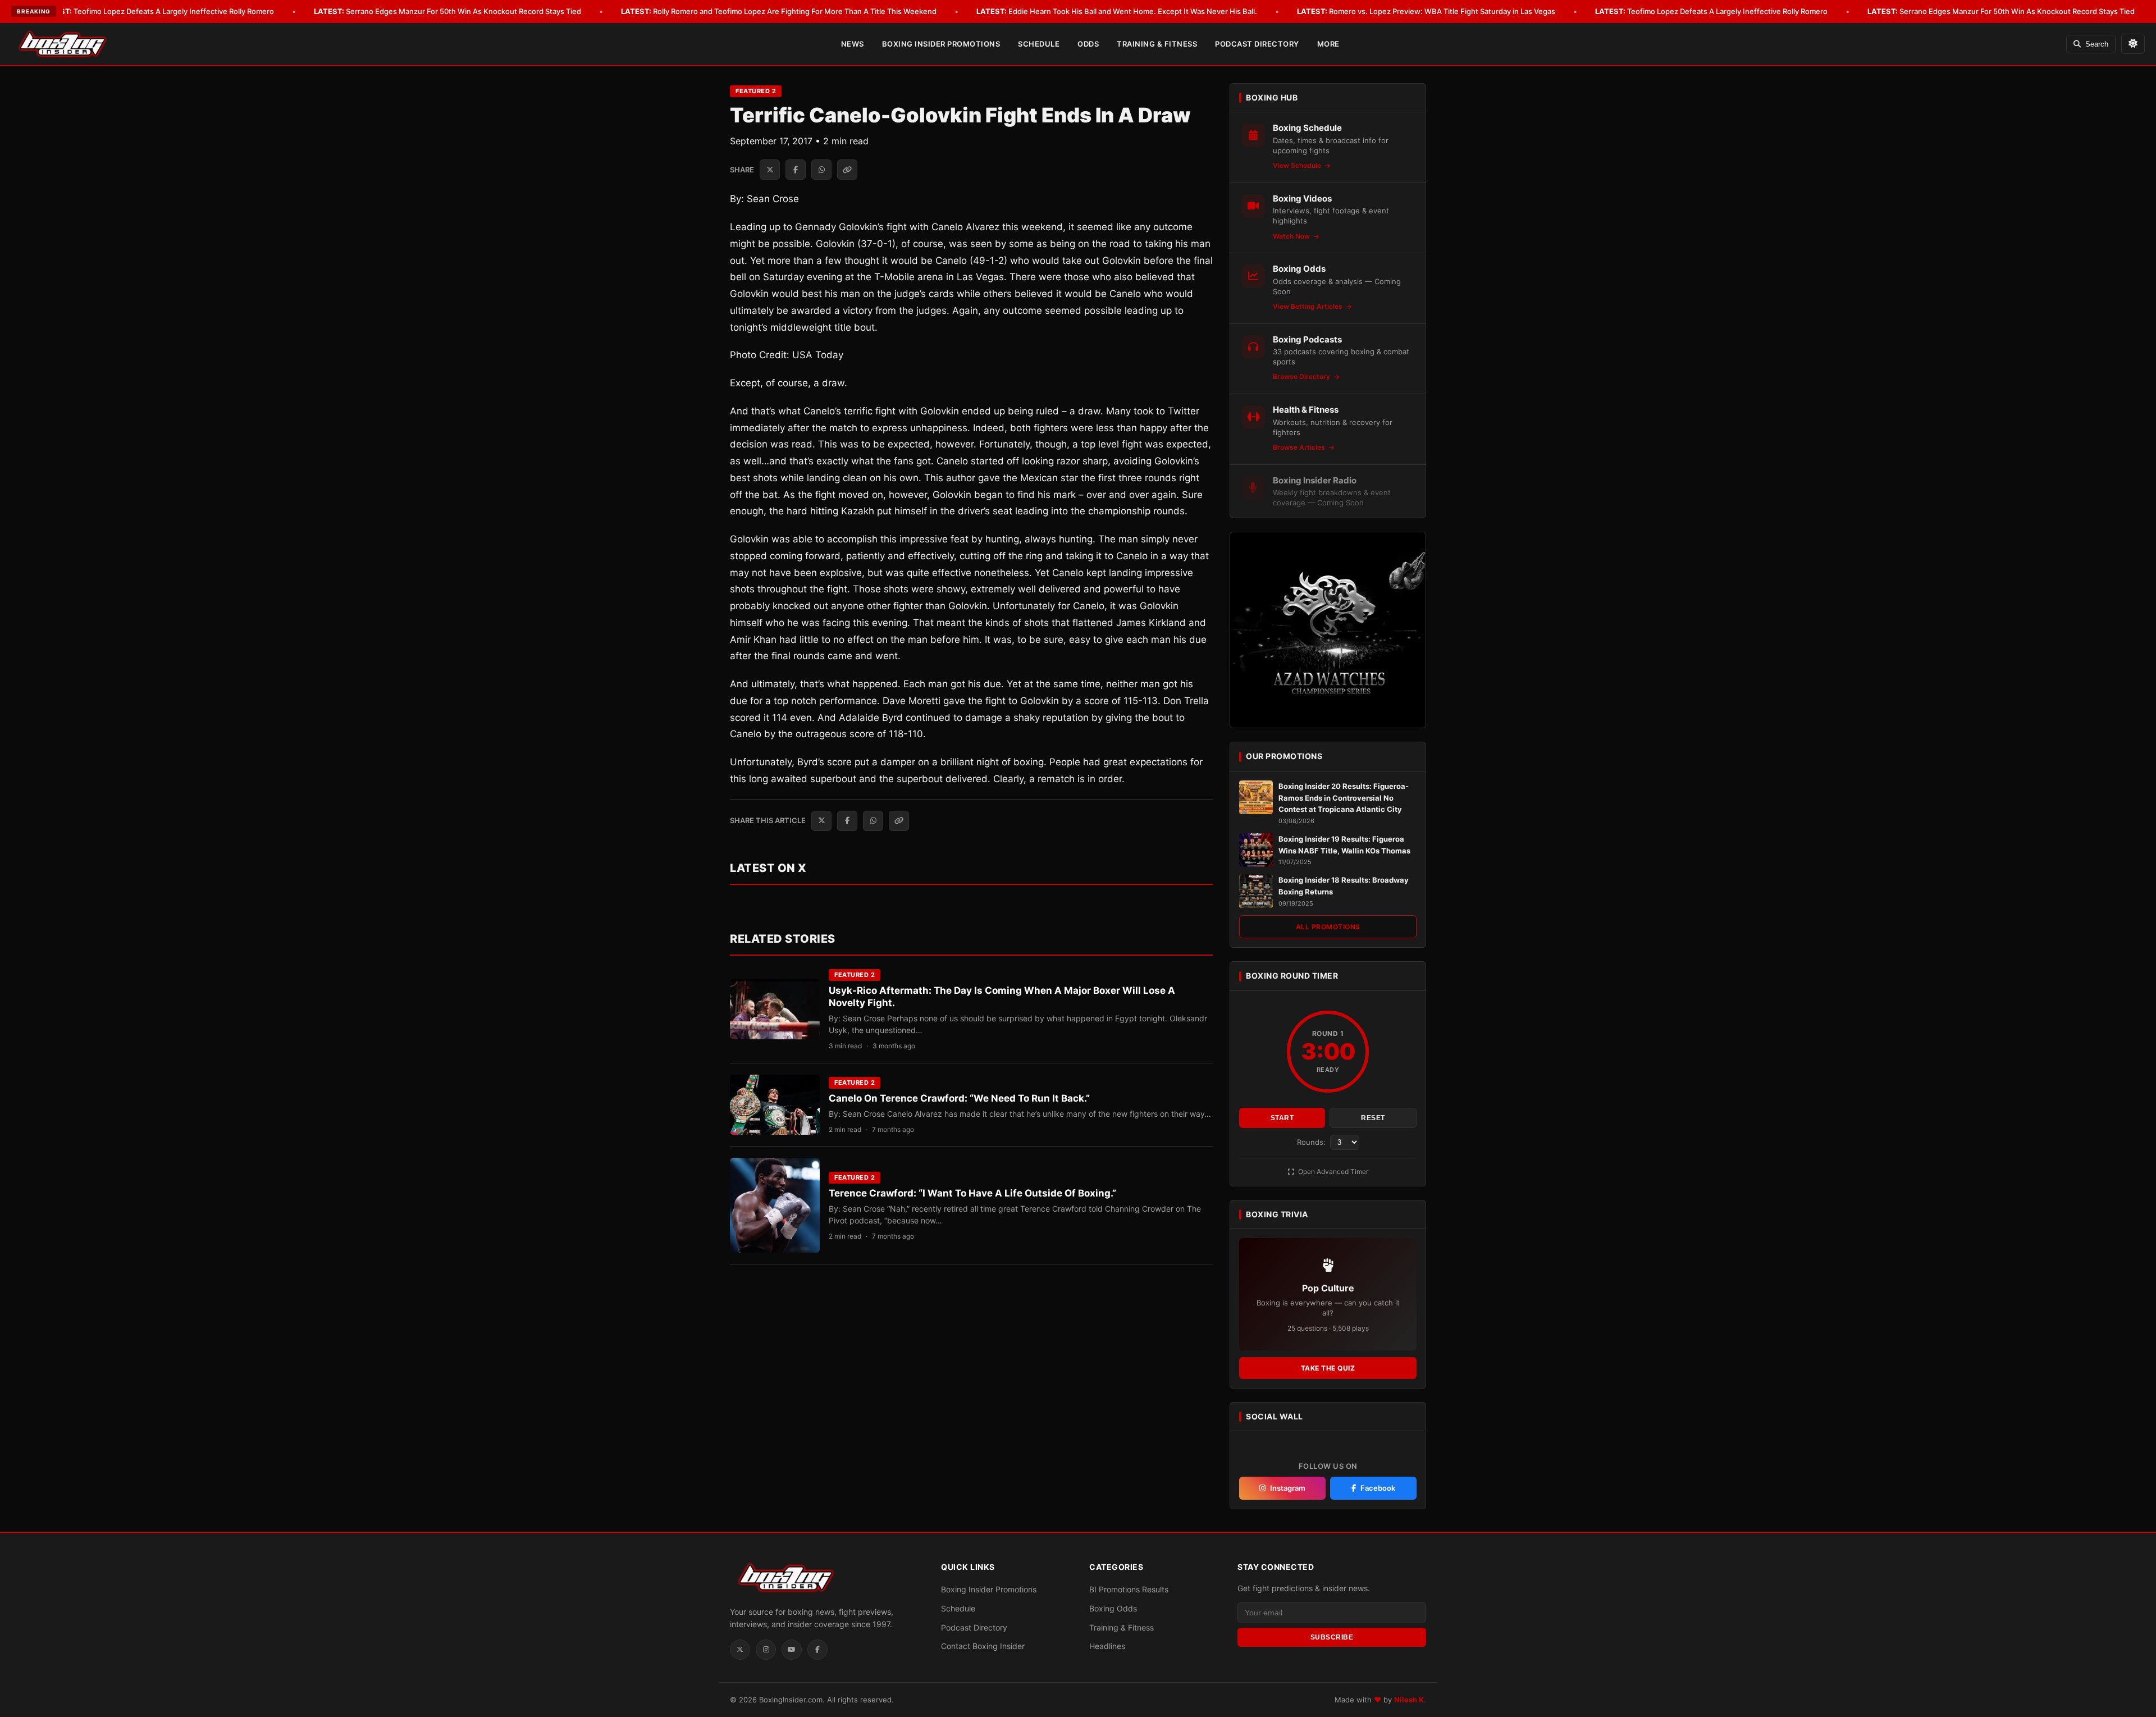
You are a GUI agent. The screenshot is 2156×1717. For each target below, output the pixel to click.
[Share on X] (770, 170)
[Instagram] (766, 1650)
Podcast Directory (1257, 44)
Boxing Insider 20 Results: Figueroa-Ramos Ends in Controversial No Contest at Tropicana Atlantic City (1344, 798)
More (1328, 44)
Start (1282, 1118)
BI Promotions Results (1129, 1589)
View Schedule (1298, 165)
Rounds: (1312, 1142)
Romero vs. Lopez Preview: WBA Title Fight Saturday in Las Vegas (1426, 11)
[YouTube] (792, 1650)
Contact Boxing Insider (983, 1646)
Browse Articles (1300, 447)
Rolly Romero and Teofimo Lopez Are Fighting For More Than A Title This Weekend (779, 11)
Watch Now (1292, 236)
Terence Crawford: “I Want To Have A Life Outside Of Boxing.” (972, 1193)
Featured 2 (756, 91)
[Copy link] (847, 170)
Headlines (1107, 1646)
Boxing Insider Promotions (941, 44)
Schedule (1039, 44)
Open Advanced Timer (1332, 1172)
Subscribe (1332, 1637)
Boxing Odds (1113, 1608)
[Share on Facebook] (796, 170)
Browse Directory (1302, 376)
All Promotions (1328, 927)
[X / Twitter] (740, 1650)
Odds (1088, 44)
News (853, 44)
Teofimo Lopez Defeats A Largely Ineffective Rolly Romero (158, 11)
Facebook (1378, 1488)
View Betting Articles (1308, 306)
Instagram (1288, 1488)
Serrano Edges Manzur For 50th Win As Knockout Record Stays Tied (447, 11)
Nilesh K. (1410, 1700)
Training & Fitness (1157, 44)
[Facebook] (817, 1650)
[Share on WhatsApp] (821, 170)
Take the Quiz (1328, 1368)
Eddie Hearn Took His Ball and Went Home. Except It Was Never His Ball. (1117, 11)
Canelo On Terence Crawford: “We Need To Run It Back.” (959, 1098)
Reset (1373, 1118)
